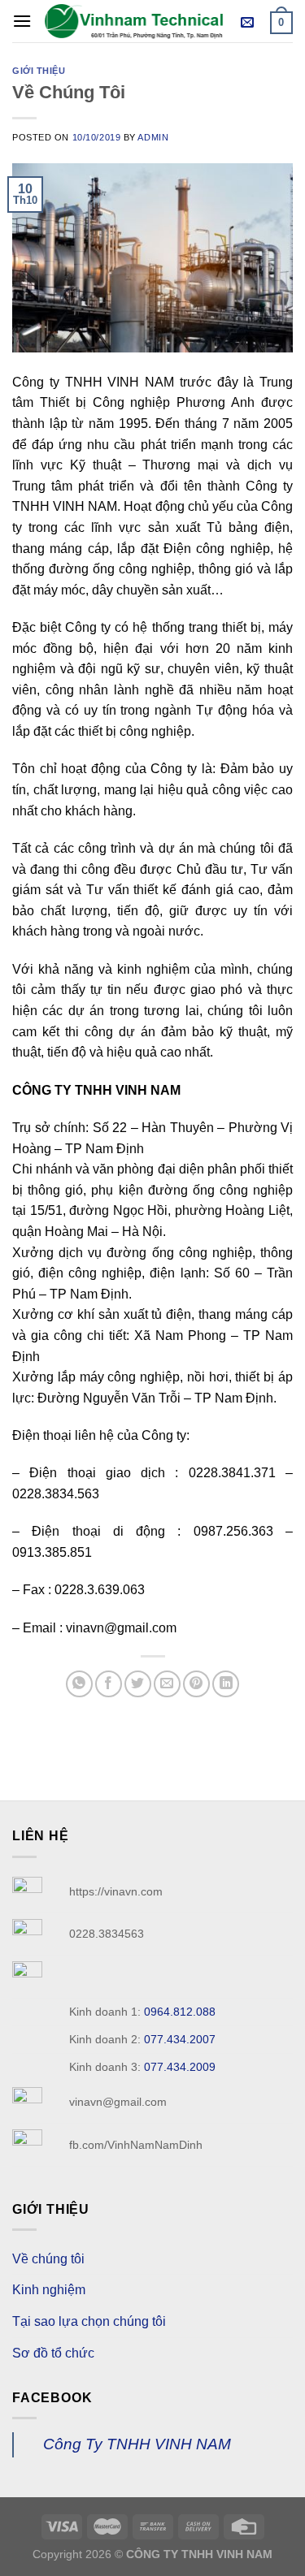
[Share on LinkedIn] (226, 1684)
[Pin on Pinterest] (196, 1684)
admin (153, 137)
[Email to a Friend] (167, 1684)
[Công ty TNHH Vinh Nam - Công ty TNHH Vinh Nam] (134, 21)
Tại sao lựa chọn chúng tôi (89, 2321)
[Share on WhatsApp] (79, 1684)
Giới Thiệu (39, 71)
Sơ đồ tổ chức (53, 2353)
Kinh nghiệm (49, 2290)
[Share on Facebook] (109, 1684)
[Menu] (22, 21)
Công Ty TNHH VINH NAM (137, 2444)
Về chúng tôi (48, 2259)
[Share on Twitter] (138, 1684)
